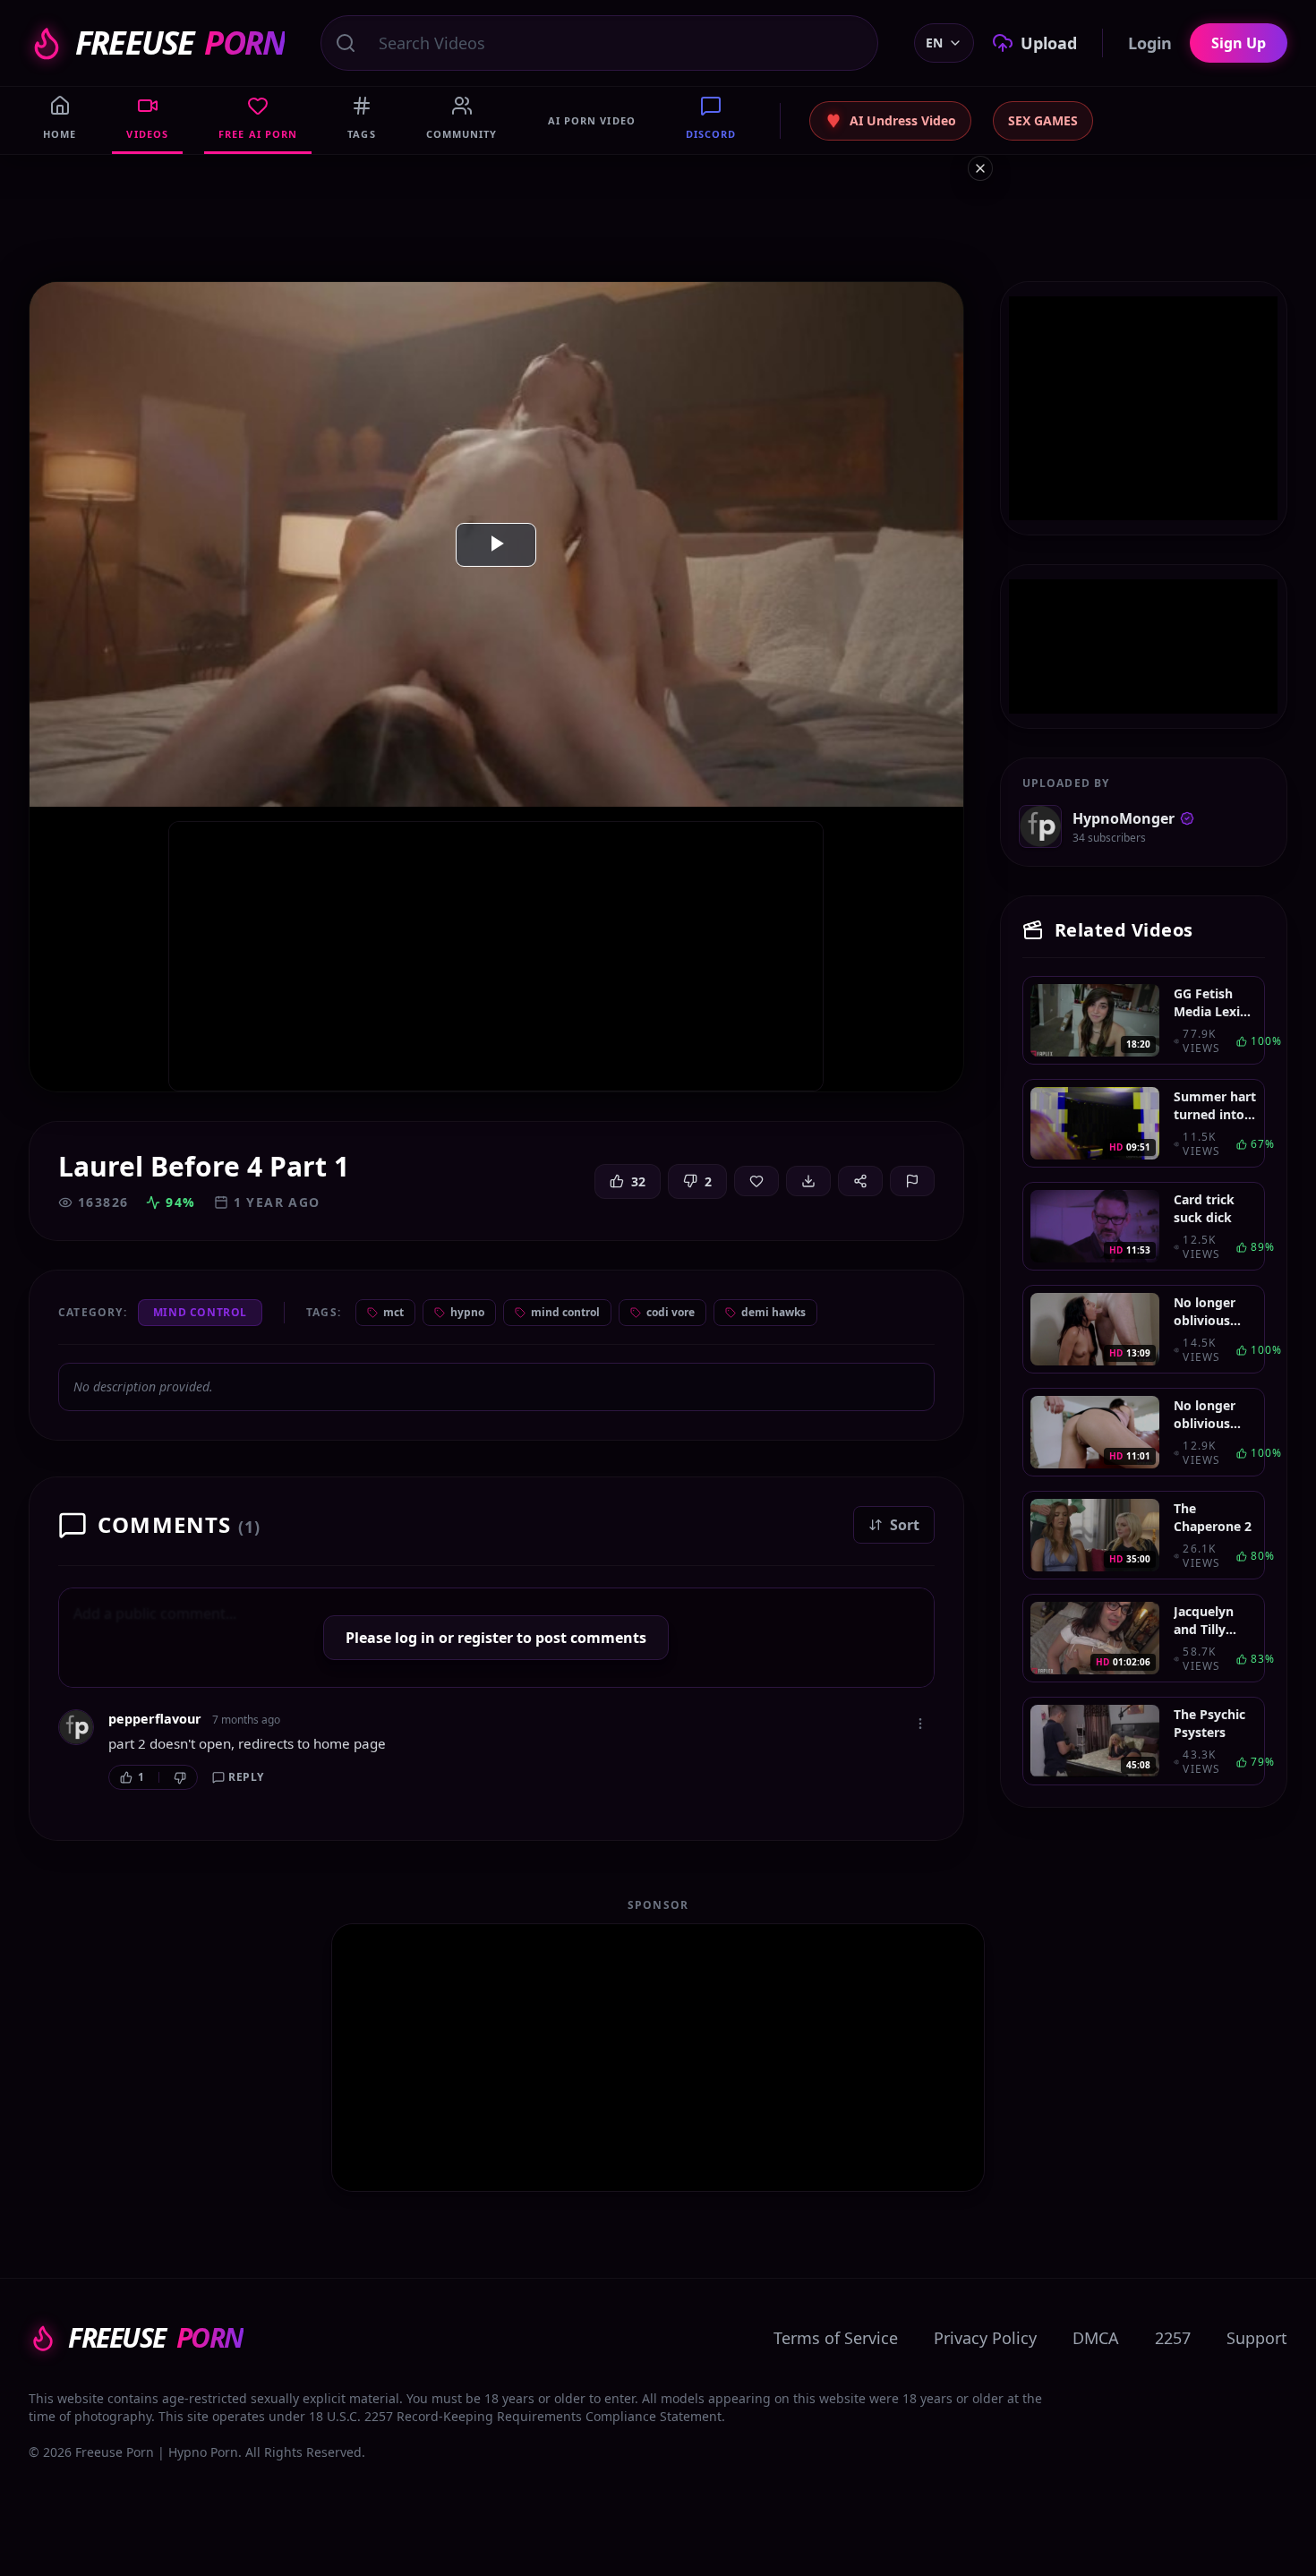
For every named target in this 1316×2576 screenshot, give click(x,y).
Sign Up (1239, 43)
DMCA (1096, 2338)
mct (393, 1312)
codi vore (671, 1312)
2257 (1173, 2338)
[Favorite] (756, 1181)
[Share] (860, 1181)
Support (1257, 2338)
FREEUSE (180, 43)
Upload (1049, 43)
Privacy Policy (985, 2338)
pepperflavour (155, 1719)
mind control (565, 1312)
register (485, 1638)
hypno (467, 1312)
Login (1150, 43)
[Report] (912, 1181)
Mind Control (200, 1312)
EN (934, 43)
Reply (246, 1777)
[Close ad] (980, 168)
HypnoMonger (1124, 818)
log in (415, 1638)
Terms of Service (836, 2338)
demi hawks (773, 1312)
